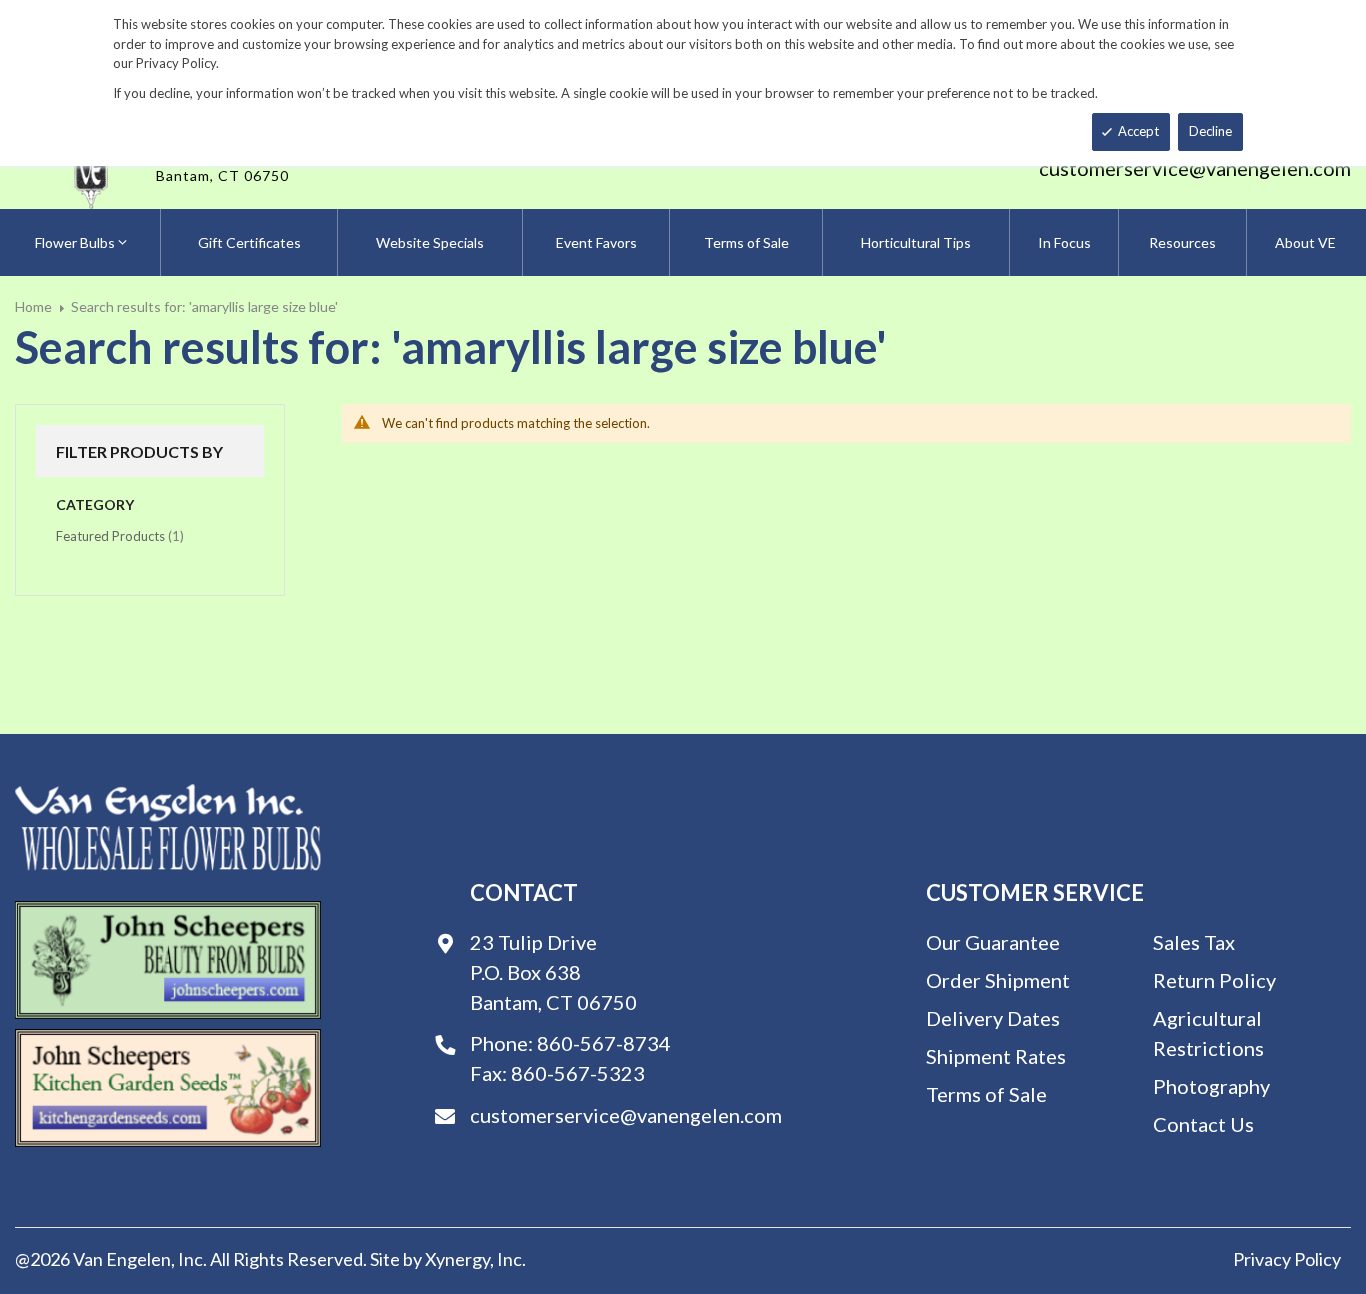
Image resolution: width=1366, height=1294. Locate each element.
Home (33, 306)
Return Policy (1214, 980)
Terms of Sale (986, 1094)
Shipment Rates (996, 1056)
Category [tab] (95, 504)
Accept (1138, 131)
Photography (1211, 1086)
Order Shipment (998, 980)
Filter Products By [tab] (139, 451)
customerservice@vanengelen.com (1195, 168)
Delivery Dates (993, 1018)
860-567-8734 (604, 1043)
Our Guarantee (993, 942)
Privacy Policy (1287, 1259)
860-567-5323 (578, 1073)
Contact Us (1203, 1124)
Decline (1210, 131)
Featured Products (120, 535)
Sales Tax (1194, 942)
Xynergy (457, 1259)
